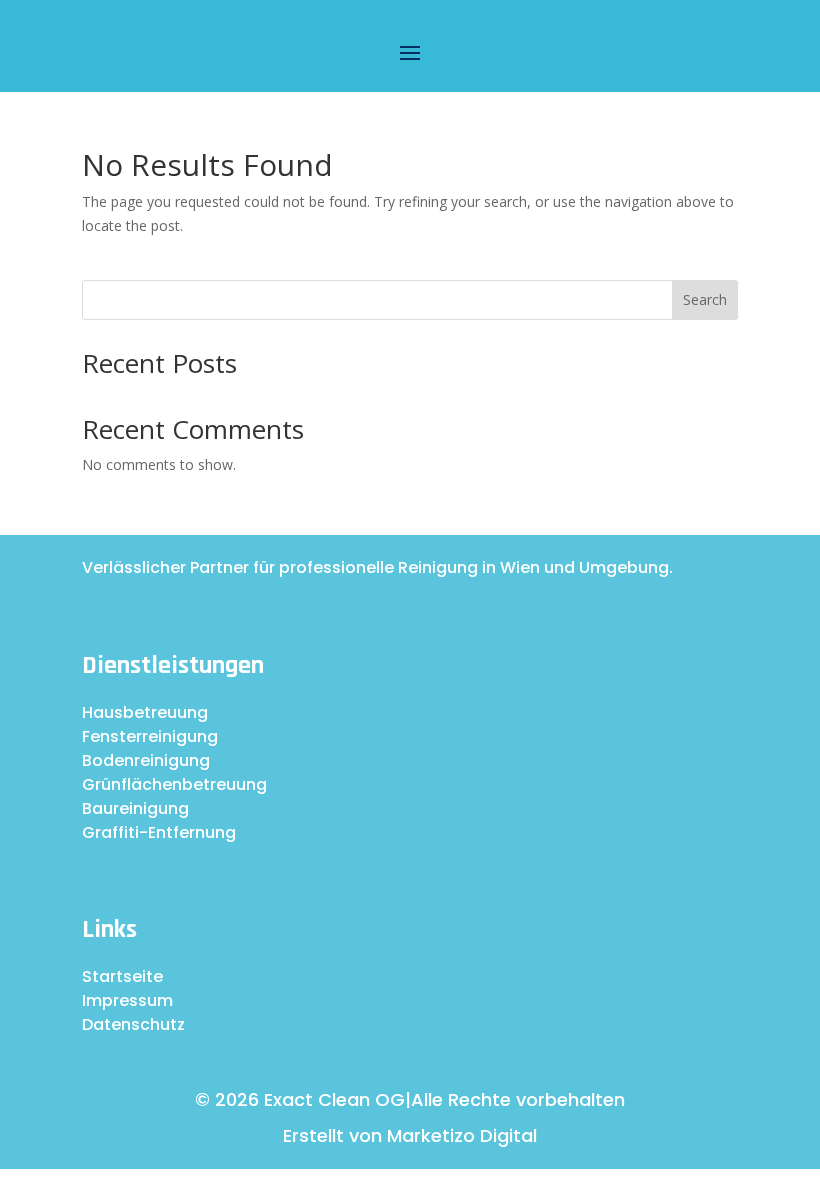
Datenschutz (133, 1024)
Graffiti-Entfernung (159, 832)
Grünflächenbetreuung (174, 784)
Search (705, 299)
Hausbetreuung (145, 712)
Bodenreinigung (146, 760)
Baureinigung (135, 808)
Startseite (122, 976)
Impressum (127, 1000)
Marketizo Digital (462, 1135)
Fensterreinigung (150, 736)
